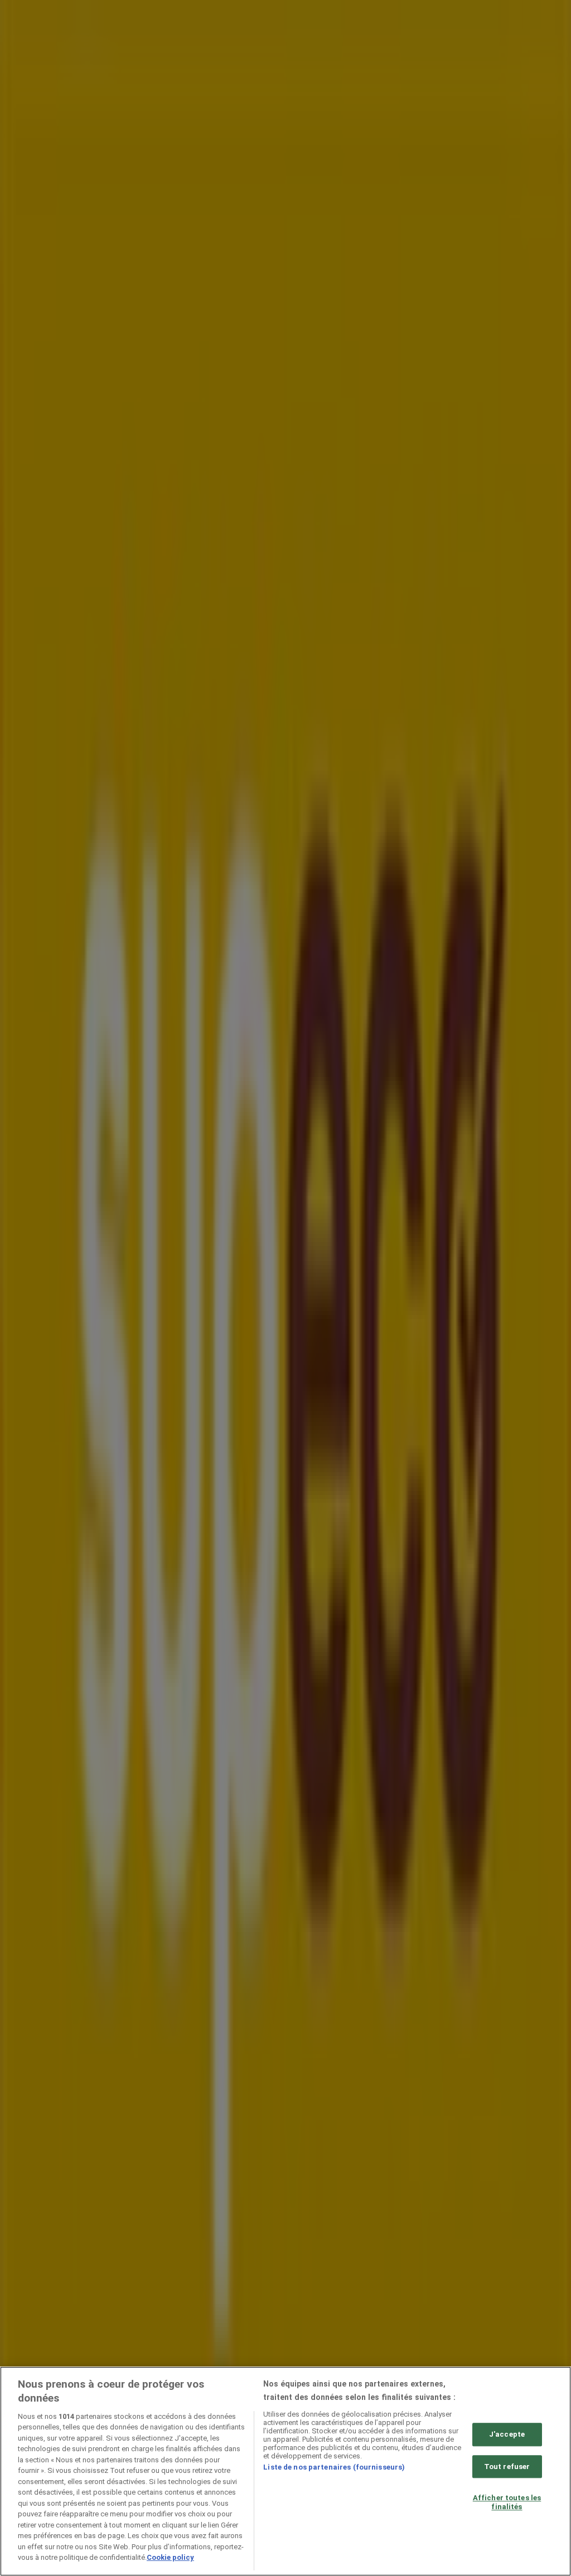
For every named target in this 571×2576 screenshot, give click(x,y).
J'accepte (507, 2434)
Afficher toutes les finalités (507, 2502)
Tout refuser (507, 2467)
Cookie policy (170, 2557)
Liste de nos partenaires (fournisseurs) (334, 2467)
